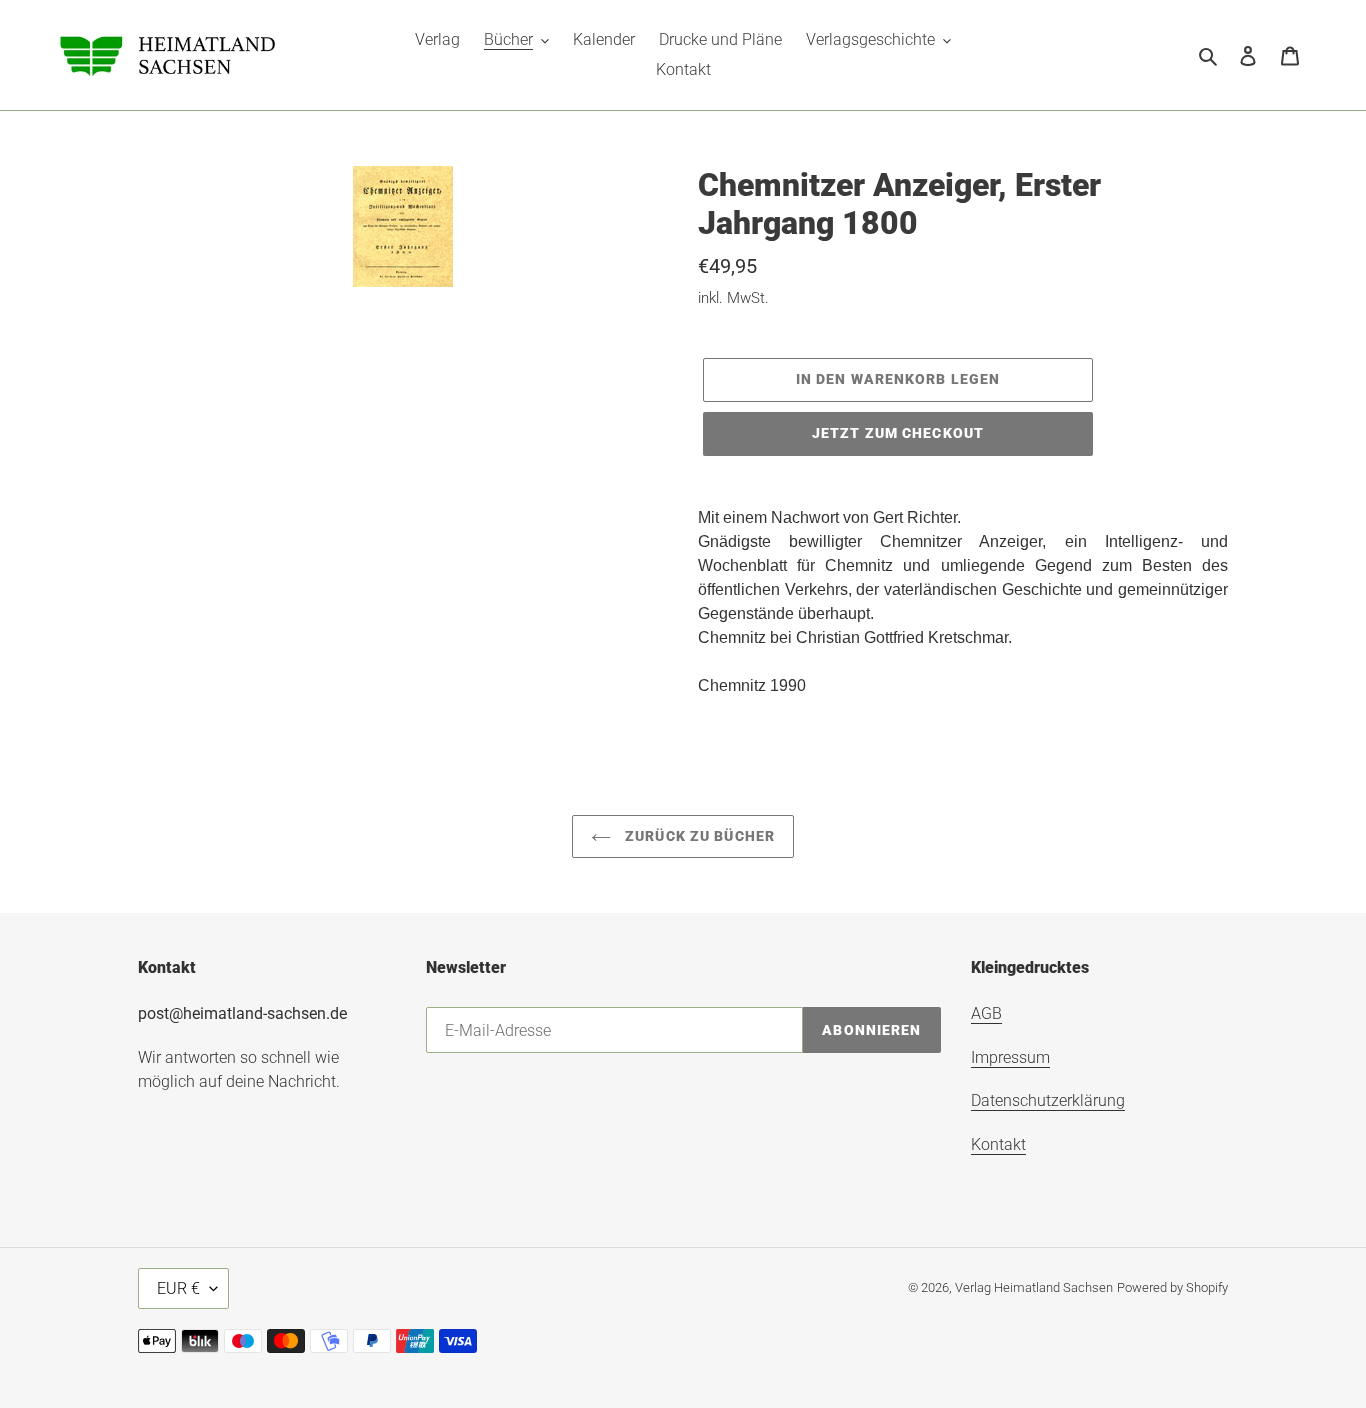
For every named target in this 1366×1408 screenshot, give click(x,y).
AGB (986, 1013)
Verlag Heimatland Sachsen (1034, 1287)
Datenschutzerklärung (1048, 1100)
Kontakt (998, 1144)
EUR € (178, 1288)
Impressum (1010, 1057)
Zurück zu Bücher (698, 836)
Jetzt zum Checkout (898, 433)
